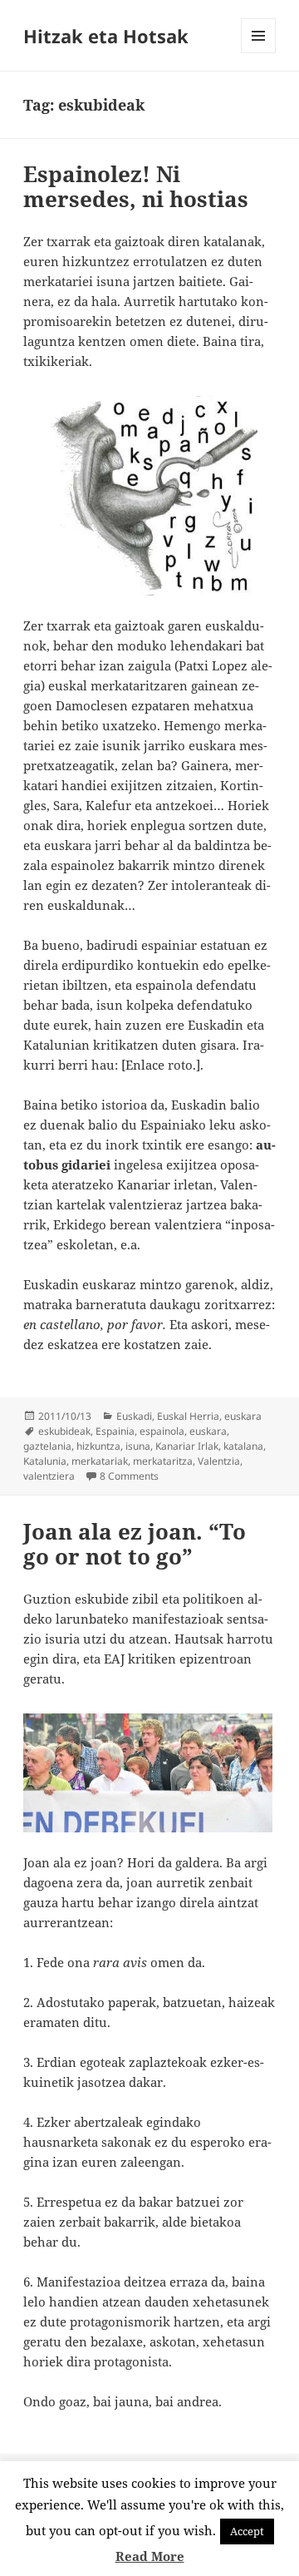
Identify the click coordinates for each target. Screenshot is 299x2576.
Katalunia (45, 1461)
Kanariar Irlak (187, 1446)
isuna (138, 1446)
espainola (162, 1431)
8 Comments (129, 1476)
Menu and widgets (259, 53)
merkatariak (100, 1461)
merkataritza (163, 1461)
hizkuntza (98, 1446)
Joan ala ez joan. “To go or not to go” (135, 1544)
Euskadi (134, 1416)
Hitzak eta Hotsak (106, 36)
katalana (243, 1446)
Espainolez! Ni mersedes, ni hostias (136, 186)
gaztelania (47, 1446)
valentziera (49, 1476)
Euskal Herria (188, 1416)
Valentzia (219, 1461)
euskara (243, 1416)
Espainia (115, 1431)
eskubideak (64, 1431)
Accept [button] (247, 2531)
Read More (150, 2556)
